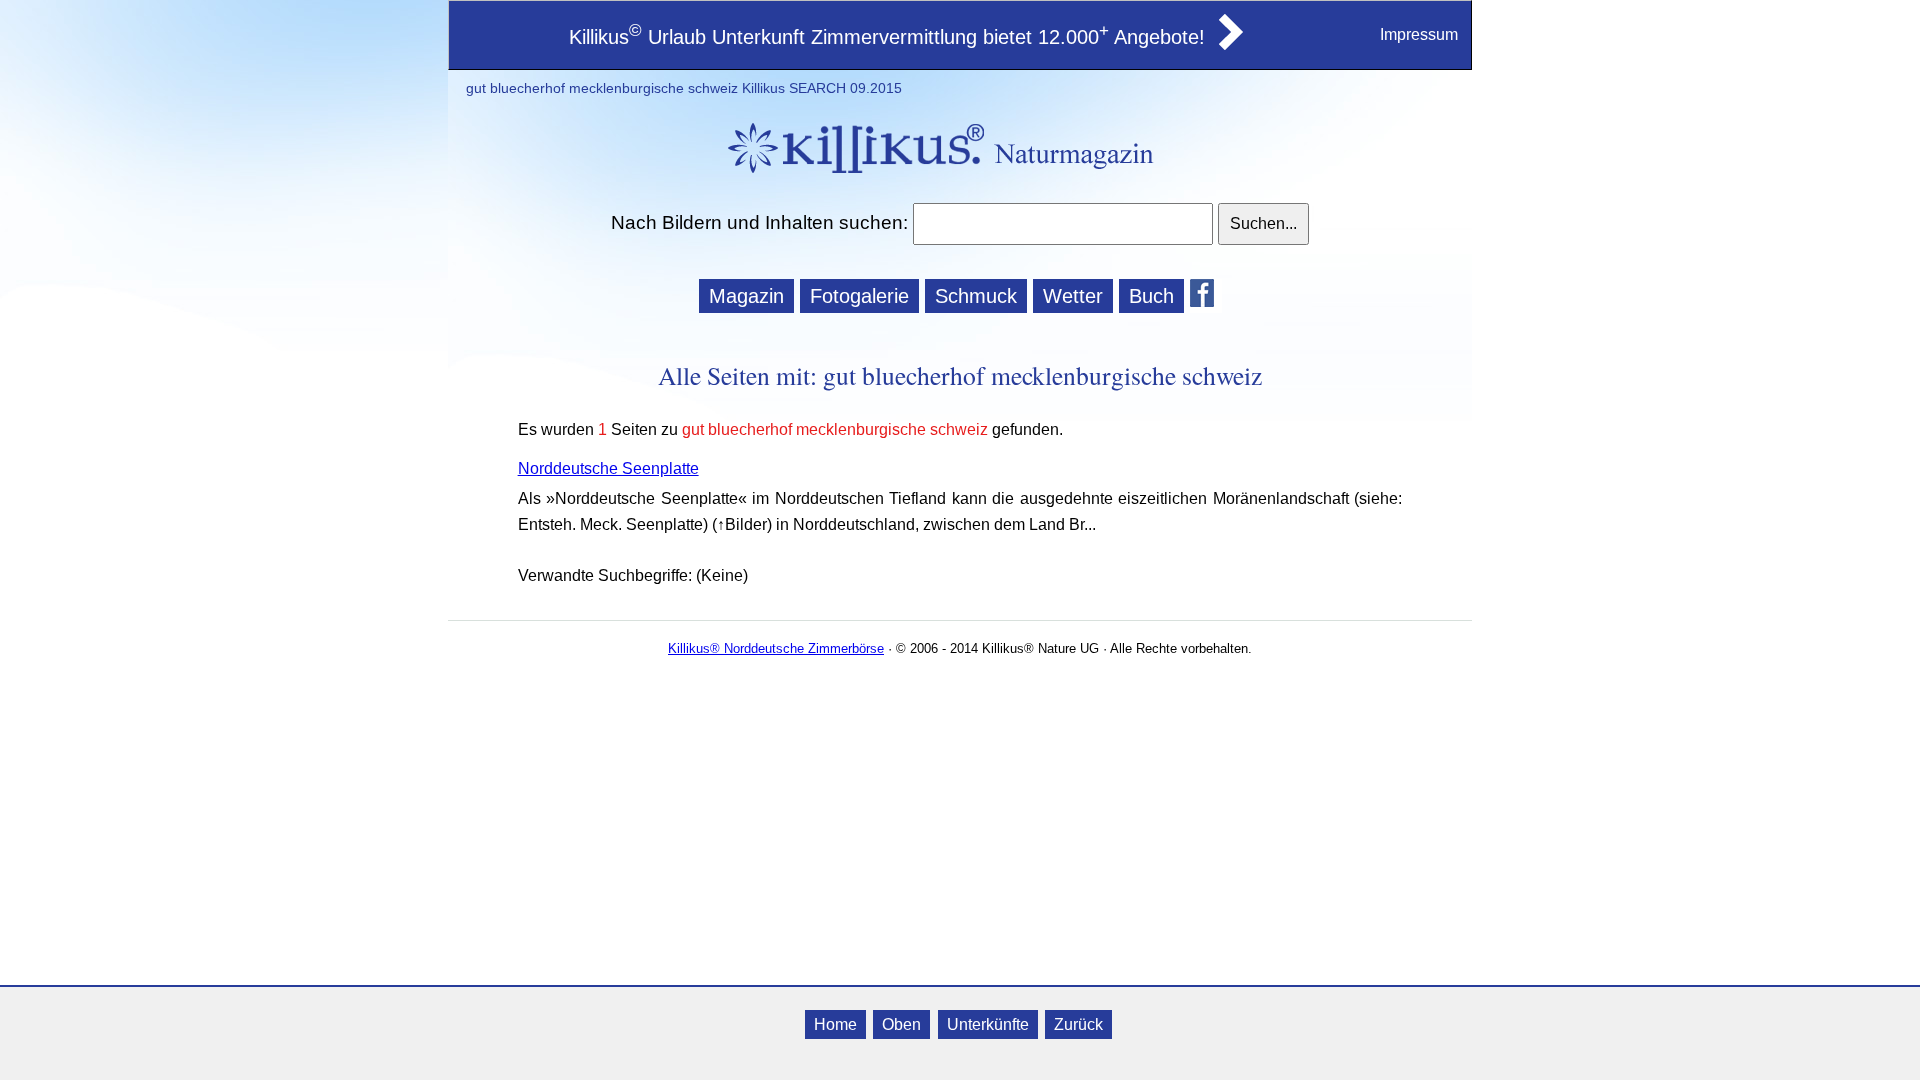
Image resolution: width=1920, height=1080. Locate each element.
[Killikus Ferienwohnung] (1229, 44)
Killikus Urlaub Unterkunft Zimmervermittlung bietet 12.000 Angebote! (887, 37)
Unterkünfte (988, 1024)
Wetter (1073, 296)
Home (835, 1024)
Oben (901, 1024)
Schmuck (976, 296)
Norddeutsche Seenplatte (608, 468)
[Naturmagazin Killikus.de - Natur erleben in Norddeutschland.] (850, 175)
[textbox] (1062, 224)
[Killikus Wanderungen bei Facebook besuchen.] (1206, 296)
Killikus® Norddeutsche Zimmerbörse (776, 648)
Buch (1151, 296)
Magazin (746, 296)
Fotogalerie (859, 296)
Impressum (1419, 34)
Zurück (1078, 1024)
